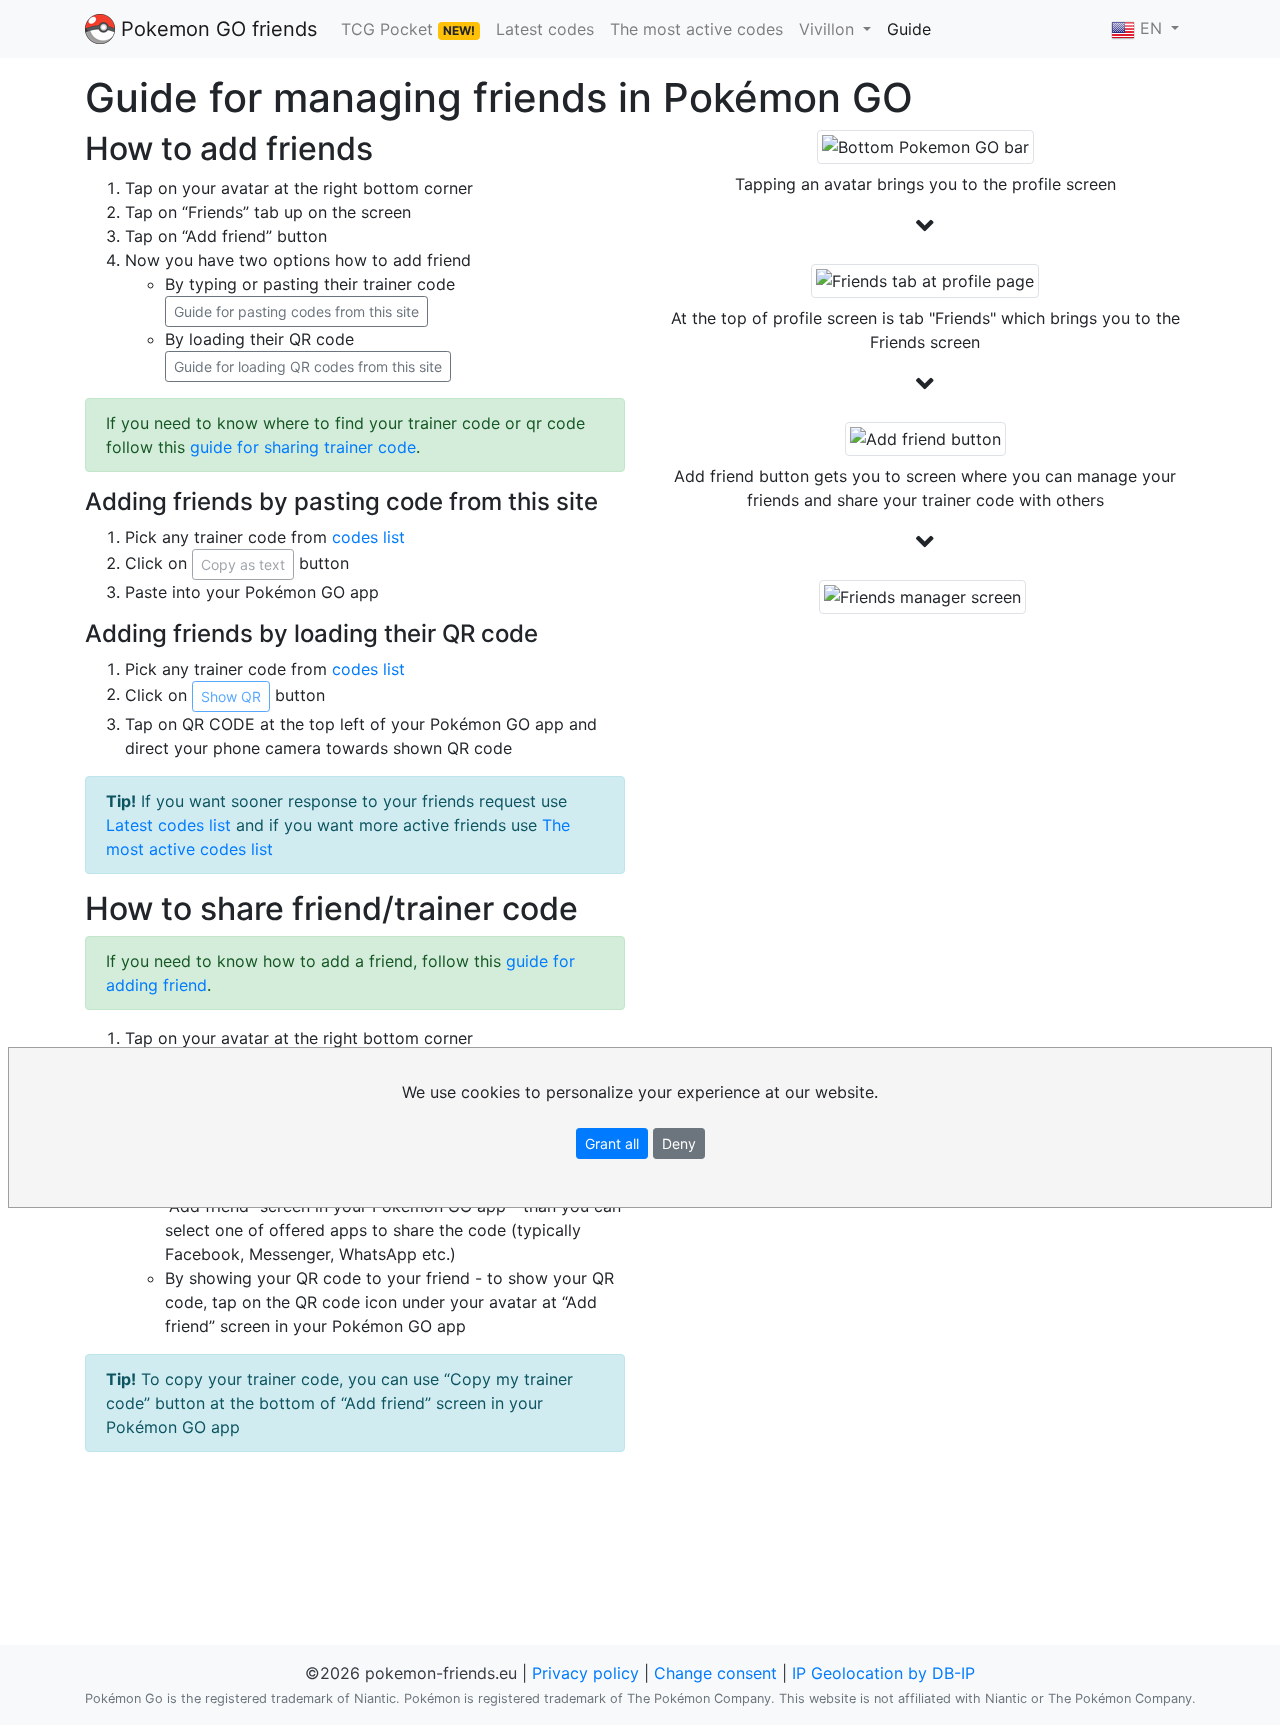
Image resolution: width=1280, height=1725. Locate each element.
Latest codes (545, 29)
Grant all (612, 1143)
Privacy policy (585, 1673)
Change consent (715, 1673)
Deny (679, 1143)
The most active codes (696, 29)
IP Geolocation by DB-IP (883, 1673)
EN (1151, 28)
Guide (909, 29)
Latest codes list (168, 825)
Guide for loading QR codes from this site (308, 366)
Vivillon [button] (829, 29)
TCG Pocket (408, 29)
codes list (368, 537)
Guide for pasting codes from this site (296, 311)
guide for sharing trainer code (303, 447)
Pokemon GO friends (216, 29)
